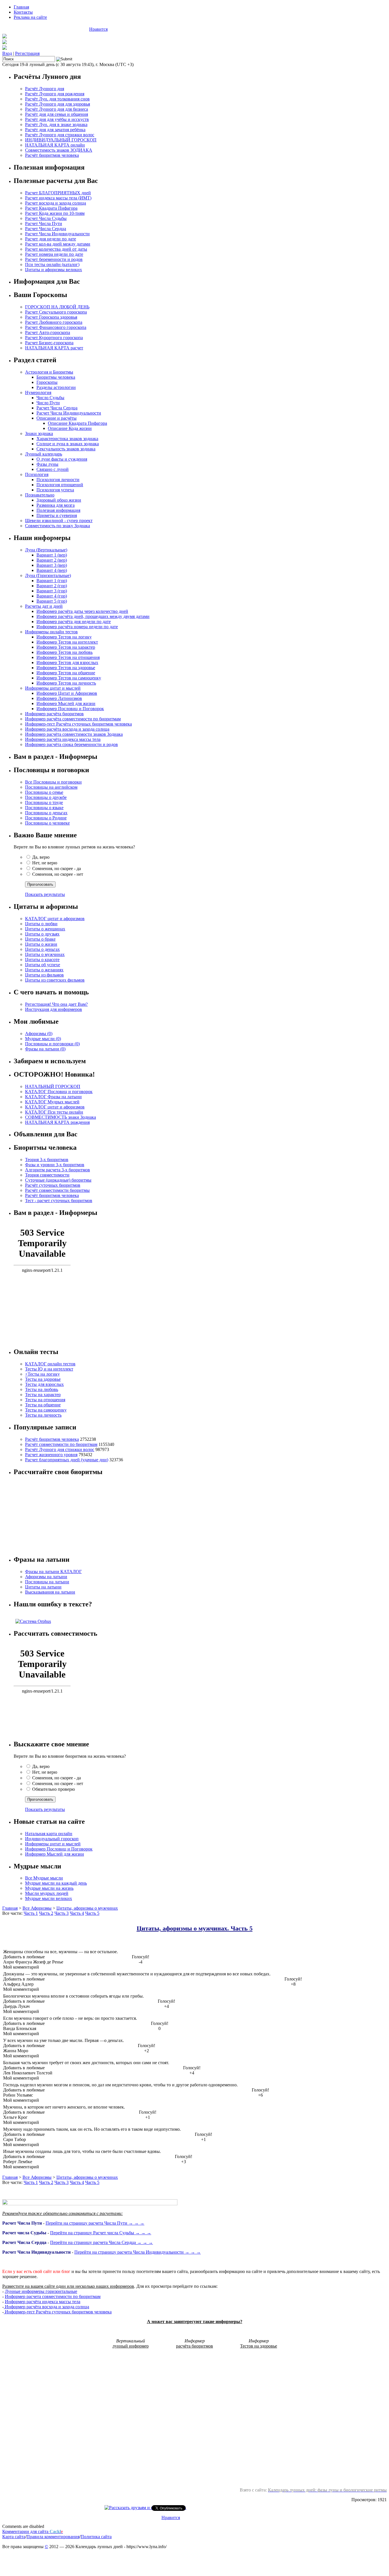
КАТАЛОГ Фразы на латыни (53, 1097)
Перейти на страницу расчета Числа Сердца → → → (102, 2242)
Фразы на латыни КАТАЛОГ (53, 1572)
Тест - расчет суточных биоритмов (59, 1201)
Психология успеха (55, 490)
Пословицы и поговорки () (52, 1044)
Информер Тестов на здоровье (66, 668)
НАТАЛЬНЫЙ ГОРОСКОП (53, 1086)
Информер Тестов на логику (64, 637)
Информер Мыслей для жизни (66, 703)
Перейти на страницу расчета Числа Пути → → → (95, 2223)
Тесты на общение (43, 1405)
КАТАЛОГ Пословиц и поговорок (59, 1092)
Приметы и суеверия (57, 515)
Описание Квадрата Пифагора (77, 423)
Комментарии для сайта (33, 2531)
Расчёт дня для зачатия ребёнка (55, 130)
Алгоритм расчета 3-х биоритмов (58, 1170)
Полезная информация (58, 510)
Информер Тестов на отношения (68, 657)
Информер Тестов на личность (66, 683)
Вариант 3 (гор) (52, 591)
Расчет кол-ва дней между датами (58, 244)
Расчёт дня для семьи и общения (57, 114)
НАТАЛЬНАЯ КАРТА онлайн (55, 145)
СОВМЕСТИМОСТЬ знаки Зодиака (61, 1117)
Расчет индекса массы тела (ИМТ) (58, 198)
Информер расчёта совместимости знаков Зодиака (74, 734)
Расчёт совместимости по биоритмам (61, 1444)
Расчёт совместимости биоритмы (57, 1190)
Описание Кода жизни (70, 428)
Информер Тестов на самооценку (69, 678)
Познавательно (40, 495)
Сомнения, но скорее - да (57, 868)
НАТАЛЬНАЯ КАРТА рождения (57, 1122)
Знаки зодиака (39, 433)
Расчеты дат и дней (44, 606)
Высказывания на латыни (50, 1592)
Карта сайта (14, 2537)
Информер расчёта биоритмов (54, 714)
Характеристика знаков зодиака (67, 439)
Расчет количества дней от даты (56, 249)
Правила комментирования (53, 2537)
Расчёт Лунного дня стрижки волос (60, 135)
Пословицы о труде (44, 802)
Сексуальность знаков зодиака (66, 449)
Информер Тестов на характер (66, 647)
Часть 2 (46, 1913)
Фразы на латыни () (45, 1049)
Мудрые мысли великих (49, 1898)
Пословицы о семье (44, 792)
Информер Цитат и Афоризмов (67, 693)
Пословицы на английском (51, 787)
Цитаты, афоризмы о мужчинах (87, 1908)
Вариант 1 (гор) (52, 581)
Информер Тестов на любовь (65, 652)
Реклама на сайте (30, 17)
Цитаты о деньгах (42, 949)
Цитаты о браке (40, 939)
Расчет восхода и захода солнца (56, 203)
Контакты (23, 12)
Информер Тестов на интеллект (67, 642)
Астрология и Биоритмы (49, 372)
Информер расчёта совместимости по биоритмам (73, 719)
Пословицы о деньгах (46, 813)
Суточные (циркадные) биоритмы (58, 1180)
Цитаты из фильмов (44, 975)
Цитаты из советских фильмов (55, 980)
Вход (7, 53)
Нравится (98, 29)
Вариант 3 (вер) (52, 565)
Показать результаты (45, 894)
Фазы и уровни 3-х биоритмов (55, 1165)
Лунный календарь (44, 454)
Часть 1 (31, 1913)
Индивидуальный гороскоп (52, 1839)
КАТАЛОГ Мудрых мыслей (52, 1102)
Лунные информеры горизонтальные (41, 2291)
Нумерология (38, 392)
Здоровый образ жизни (59, 500)
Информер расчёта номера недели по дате (77, 627)
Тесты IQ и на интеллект (49, 1369)
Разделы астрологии (56, 387)
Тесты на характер (43, 1395)
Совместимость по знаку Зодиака (58, 526)
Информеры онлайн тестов (51, 632)
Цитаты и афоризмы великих (54, 270)
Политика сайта (96, 2537)
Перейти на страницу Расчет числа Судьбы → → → (101, 2233)
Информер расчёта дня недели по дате (74, 622)
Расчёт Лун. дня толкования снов (57, 99)
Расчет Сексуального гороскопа (56, 312)
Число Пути (48, 403)
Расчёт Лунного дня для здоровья (58, 104)
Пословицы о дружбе (46, 797)
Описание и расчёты (57, 418)
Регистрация (27, 53)
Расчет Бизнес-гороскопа (49, 343)
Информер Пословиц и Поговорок (70, 709)
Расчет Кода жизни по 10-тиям (55, 213)
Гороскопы (47, 382)
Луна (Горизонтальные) (48, 575)
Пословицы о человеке (47, 823)
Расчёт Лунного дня (45, 89)
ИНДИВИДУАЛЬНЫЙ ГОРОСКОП (61, 140)
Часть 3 (62, 1913)
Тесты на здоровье (43, 1379)
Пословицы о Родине (46, 818)
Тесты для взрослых (44, 1384)
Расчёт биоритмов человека (52, 155)
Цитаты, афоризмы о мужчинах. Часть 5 (195, 1928)
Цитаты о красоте (42, 960)
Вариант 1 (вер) (52, 555)
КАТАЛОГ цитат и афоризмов (55, 919)
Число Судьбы (50, 398)
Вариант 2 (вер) (52, 560)
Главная (21, 7)
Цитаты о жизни (41, 944)
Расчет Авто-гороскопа (48, 332)
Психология (37, 474)
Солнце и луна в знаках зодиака (68, 444)
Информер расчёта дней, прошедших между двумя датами (93, 616)
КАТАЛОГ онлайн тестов (50, 1364)
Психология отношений (60, 485)
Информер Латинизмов (59, 698)
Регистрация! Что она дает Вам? (56, 1004)
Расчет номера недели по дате (54, 254)
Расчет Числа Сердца (46, 229)
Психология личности (58, 480)
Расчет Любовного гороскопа (54, 322)
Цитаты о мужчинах (45, 954)
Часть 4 (77, 1913)
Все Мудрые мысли (44, 1878)
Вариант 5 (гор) (52, 601)
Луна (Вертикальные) (46, 550)
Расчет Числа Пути (44, 223)
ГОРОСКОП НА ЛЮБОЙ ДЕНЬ (57, 307)
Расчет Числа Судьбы (46, 218)
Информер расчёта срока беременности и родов (71, 744)
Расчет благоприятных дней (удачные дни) (67, 1460)
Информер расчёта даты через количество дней (82, 611)
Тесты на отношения (45, 1400)
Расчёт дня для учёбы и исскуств (57, 119)
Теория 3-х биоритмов (47, 1160)
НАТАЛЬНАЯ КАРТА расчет (54, 348)
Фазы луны (47, 464)
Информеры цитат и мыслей (53, 688)
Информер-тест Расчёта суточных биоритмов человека (78, 724)
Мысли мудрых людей (47, 1893)
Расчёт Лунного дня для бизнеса (57, 109)
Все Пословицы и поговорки (53, 782)
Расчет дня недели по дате (51, 239)
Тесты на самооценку (46, 1410)
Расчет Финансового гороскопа (56, 327)
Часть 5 (92, 1913)
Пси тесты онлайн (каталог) (52, 264)
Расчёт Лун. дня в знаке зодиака (56, 124)
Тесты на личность (43, 1415)
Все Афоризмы (37, 1908)
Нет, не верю (45, 863)
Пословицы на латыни (47, 1582)
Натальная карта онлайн (49, 1834)
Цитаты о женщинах (45, 929)
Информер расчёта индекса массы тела (63, 739)
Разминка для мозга (56, 505)
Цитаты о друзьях (42, 934)
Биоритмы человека (56, 377)
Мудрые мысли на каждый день (56, 1883)
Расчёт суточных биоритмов (53, 1185)
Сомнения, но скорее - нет (58, 874)
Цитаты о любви (41, 924)
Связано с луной (53, 469)
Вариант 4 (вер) (52, 570)
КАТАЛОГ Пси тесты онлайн (54, 1112)
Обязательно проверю (54, 1789)
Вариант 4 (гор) (52, 596)
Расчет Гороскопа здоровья (51, 317)
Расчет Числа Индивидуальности (57, 234)
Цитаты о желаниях (44, 970)
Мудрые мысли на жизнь (49, 1888)
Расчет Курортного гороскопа (54, 338)
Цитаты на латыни (43, 1587)
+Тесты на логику (42, 1374)
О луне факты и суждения (62, 459)
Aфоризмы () (39, 1034)
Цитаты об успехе (43, 965)
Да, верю (41, 857)
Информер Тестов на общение (66, 673)
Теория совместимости (47, 1175)
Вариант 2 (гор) (52, 586)
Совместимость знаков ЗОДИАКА (59, 150)
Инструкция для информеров (54, 1009)
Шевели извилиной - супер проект (59, 521)
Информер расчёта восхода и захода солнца (67, 729)
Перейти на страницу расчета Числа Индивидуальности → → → (138, 2252)
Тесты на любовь (42, 1389)
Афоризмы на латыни (46, 1577)
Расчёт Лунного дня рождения (55, 94)
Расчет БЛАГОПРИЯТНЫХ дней (58, 193)
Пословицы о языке (44, 808)
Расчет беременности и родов (54, 259)
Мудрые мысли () (43, 1039)
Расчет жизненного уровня (51, 1455)
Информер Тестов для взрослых (67, 662)
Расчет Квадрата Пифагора (51, 208)
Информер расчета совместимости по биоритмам (53, 2296)
